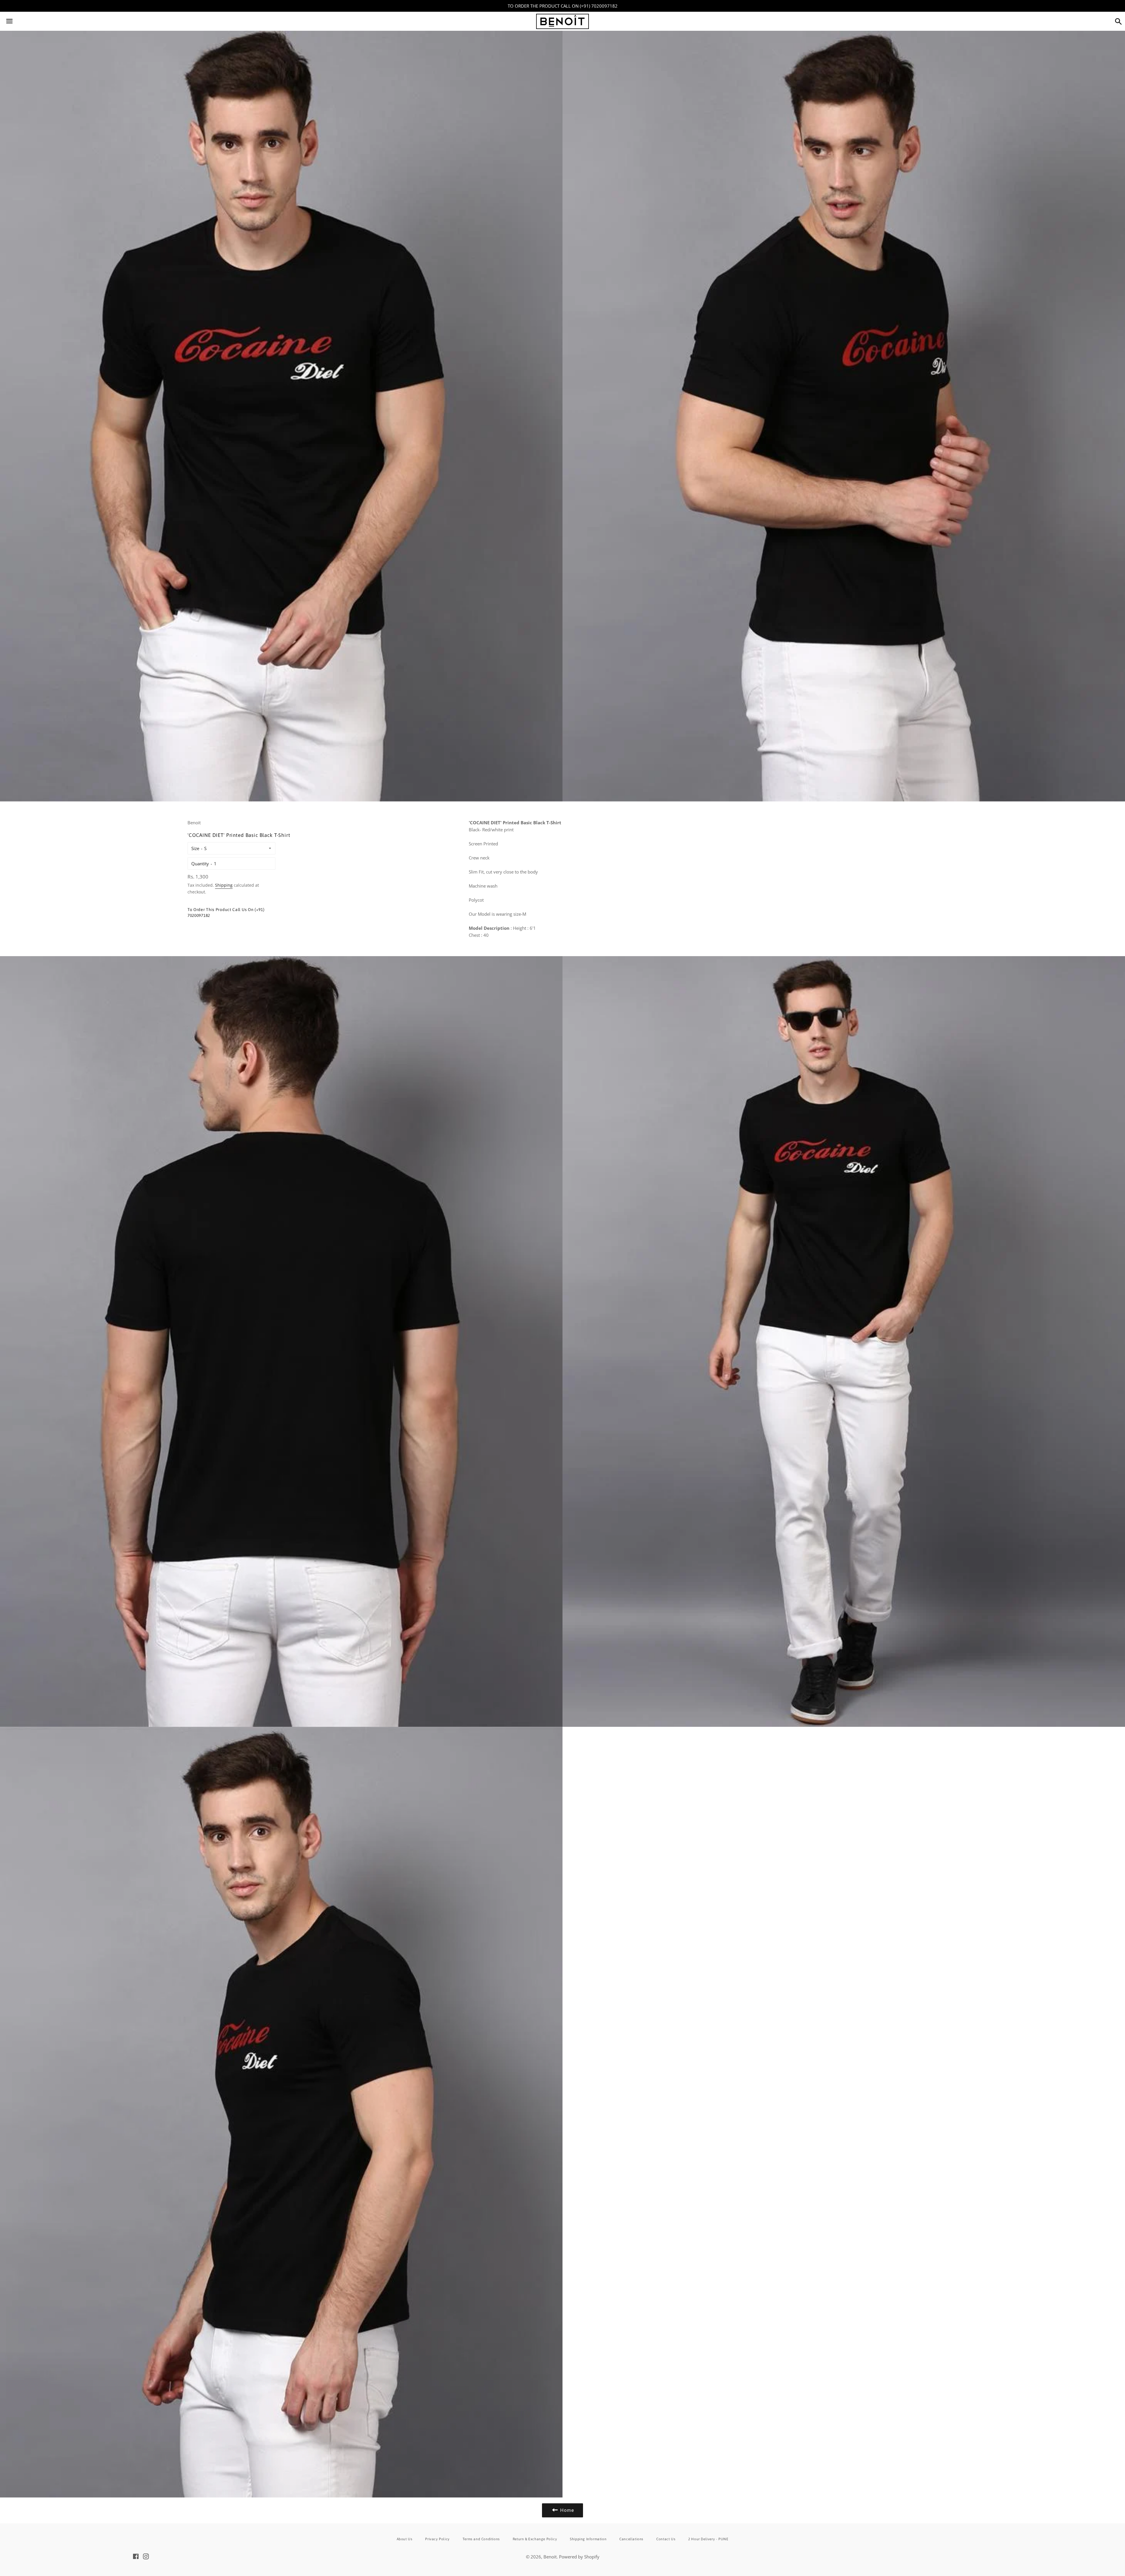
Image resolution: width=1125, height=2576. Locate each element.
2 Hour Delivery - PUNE (708, 2539)
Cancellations (631, 2539)
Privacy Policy (437, 2539)
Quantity (200, 864)
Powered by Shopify (579, 2557)
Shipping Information (588, 2539)
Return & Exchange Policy (535, 2539)
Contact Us (666, 2539)
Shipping (224, 885)
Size (195, 848)
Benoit (550, 2557)
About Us (405, 2539)
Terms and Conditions (481, 2539)
